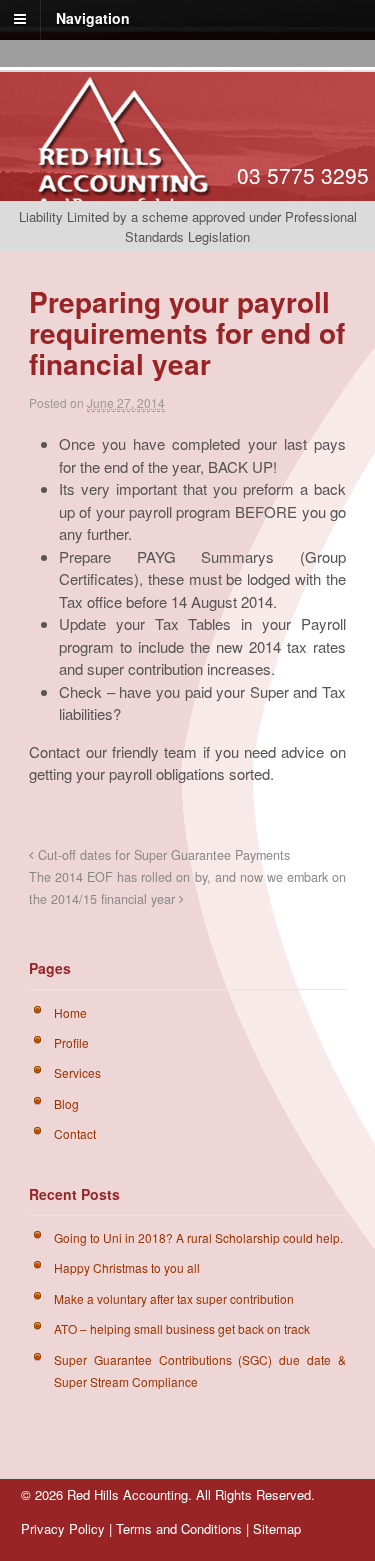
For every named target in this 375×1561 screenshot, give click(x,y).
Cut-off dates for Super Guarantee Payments (162, 855)
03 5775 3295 (303, 175)
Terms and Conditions (179, 1528)
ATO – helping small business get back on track (182, 1328)
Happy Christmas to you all (127, 1267)
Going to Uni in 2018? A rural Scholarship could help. (198, 1237)
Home (70, 1012)
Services (77, 1072)
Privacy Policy (63, 1528)
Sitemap (277, 1528)
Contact (75, 1133)
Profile (71, 1042)
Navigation (93, 18)
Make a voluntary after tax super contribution (174, 1298)
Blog (66, 1103)
